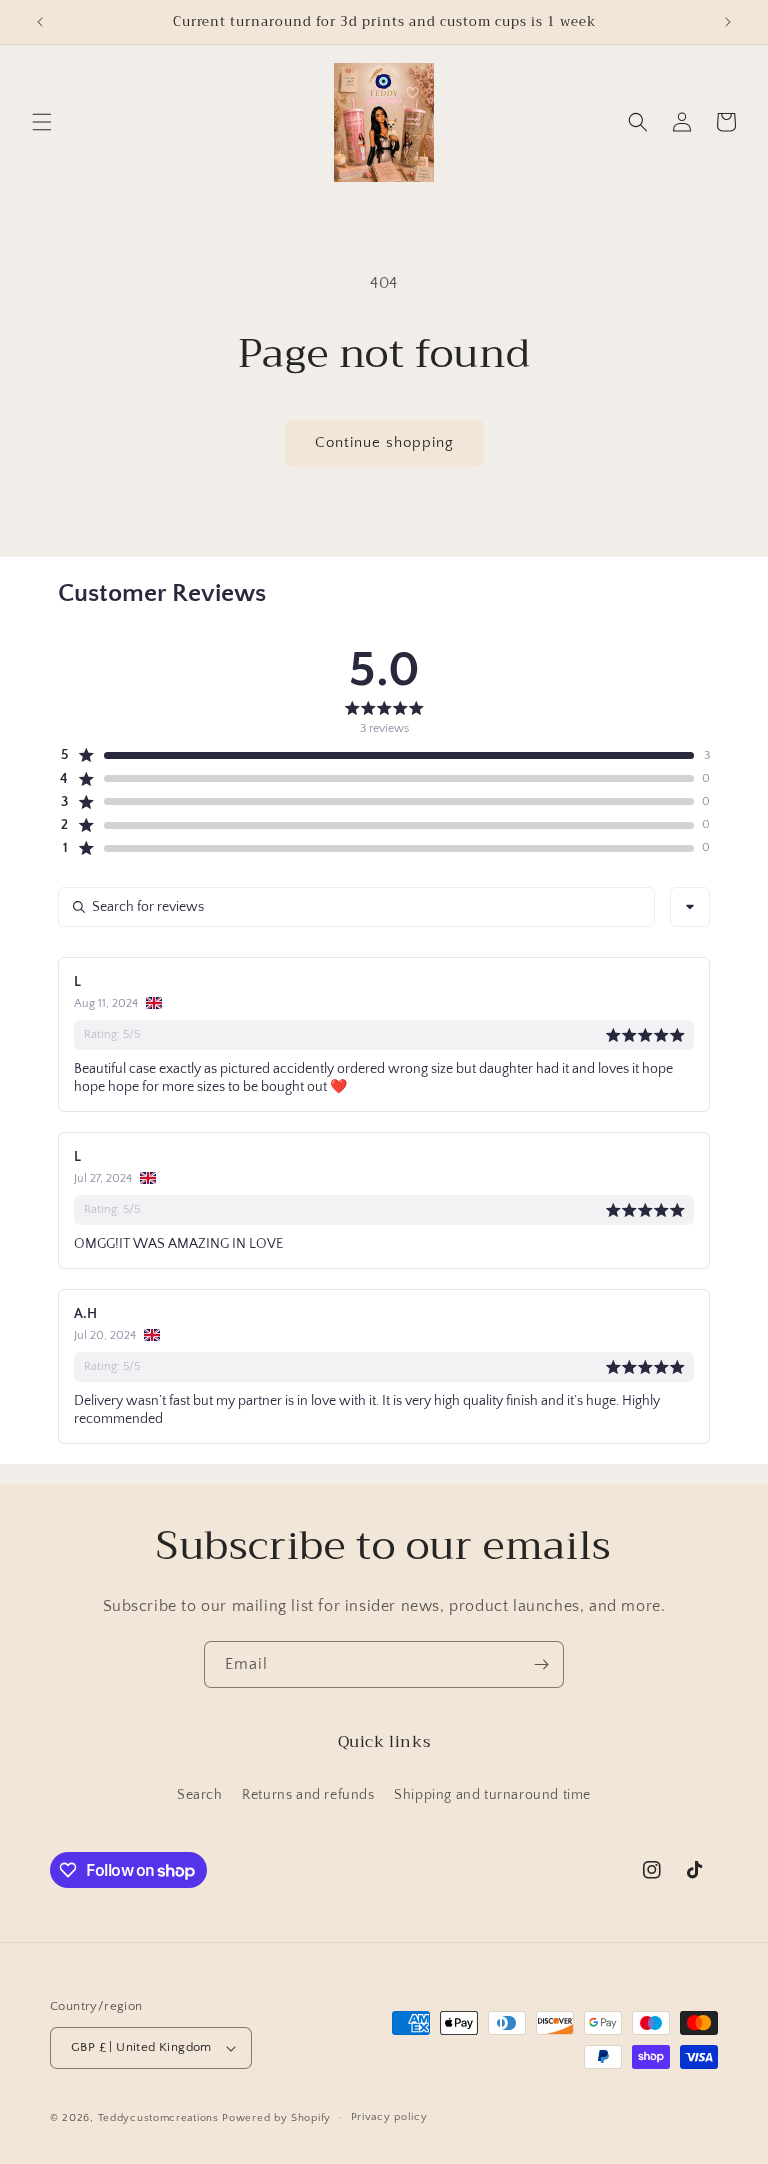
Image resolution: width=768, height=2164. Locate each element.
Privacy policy (389, 2117)
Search (200, 1795)
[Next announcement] (728, 22)
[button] (42, 122)
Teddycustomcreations (158, 2118)
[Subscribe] (541, 1664)
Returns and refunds (308, 1795)
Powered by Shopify (276, 2118)
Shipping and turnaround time (492, 1795)
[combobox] (690, 907)
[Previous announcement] (40, 22)
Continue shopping (384, 442)
